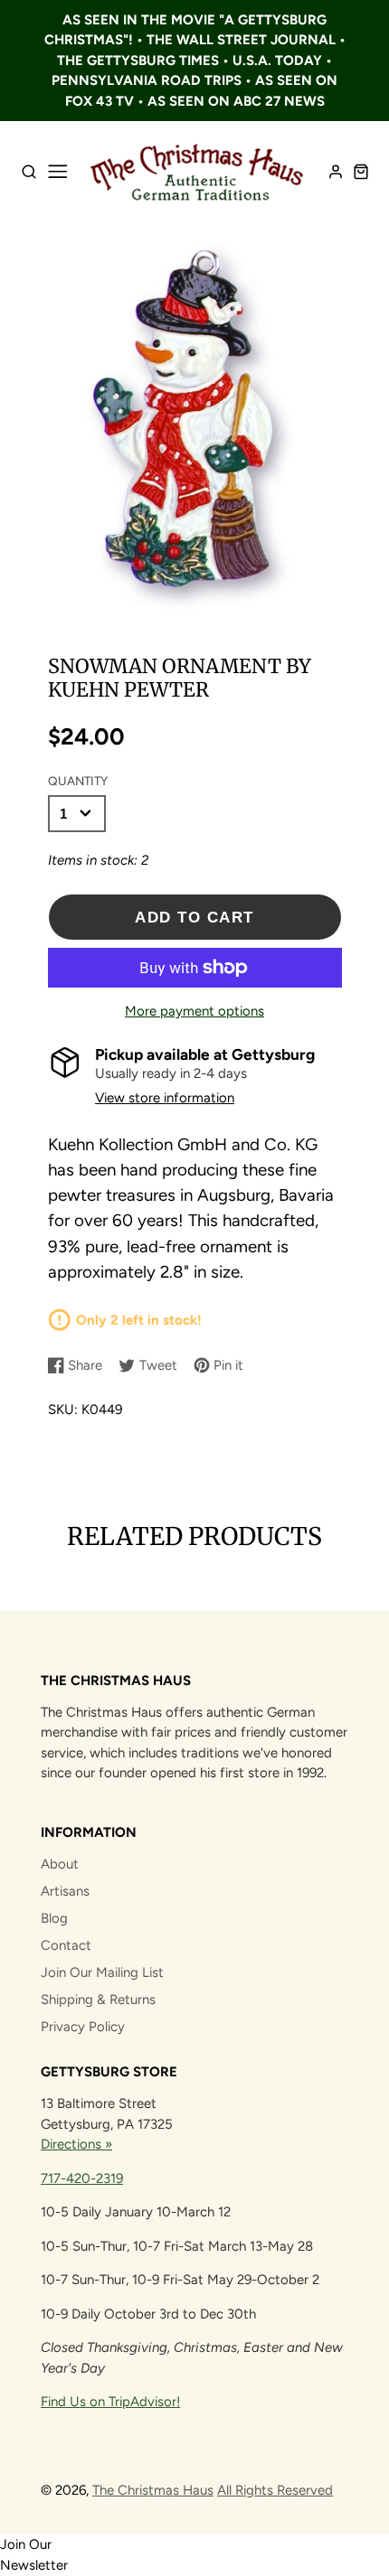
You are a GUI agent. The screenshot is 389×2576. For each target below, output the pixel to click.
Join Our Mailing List (102, 1972)
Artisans (65, 1891)
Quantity (78, 781)
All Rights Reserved (275, 2490)
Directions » (76, 2144)
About (60, 1864)
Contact (66, 1945)
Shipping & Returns (98, 2000)
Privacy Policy (83, 2027)
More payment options (194, 1011)
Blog (54, 1918)
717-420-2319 (82, 2178)
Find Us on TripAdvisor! (110, 2402)
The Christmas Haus (153, 2490)
